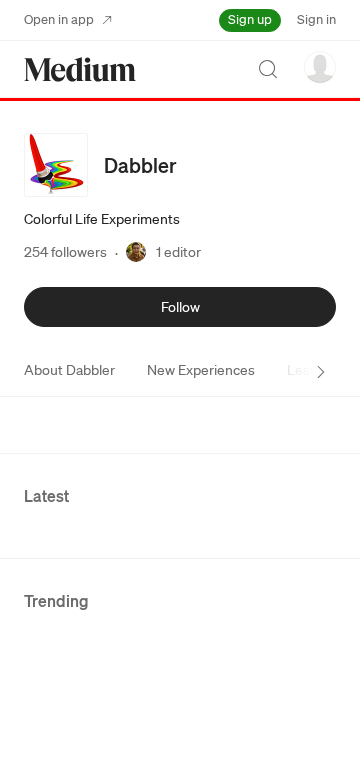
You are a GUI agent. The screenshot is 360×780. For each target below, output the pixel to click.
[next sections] (321, 372)
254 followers (65, 252)
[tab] (69, 370)
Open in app (59, 19)
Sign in (316, 19)
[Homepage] (80, 69)
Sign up (250, 19)
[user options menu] (320, 67)
